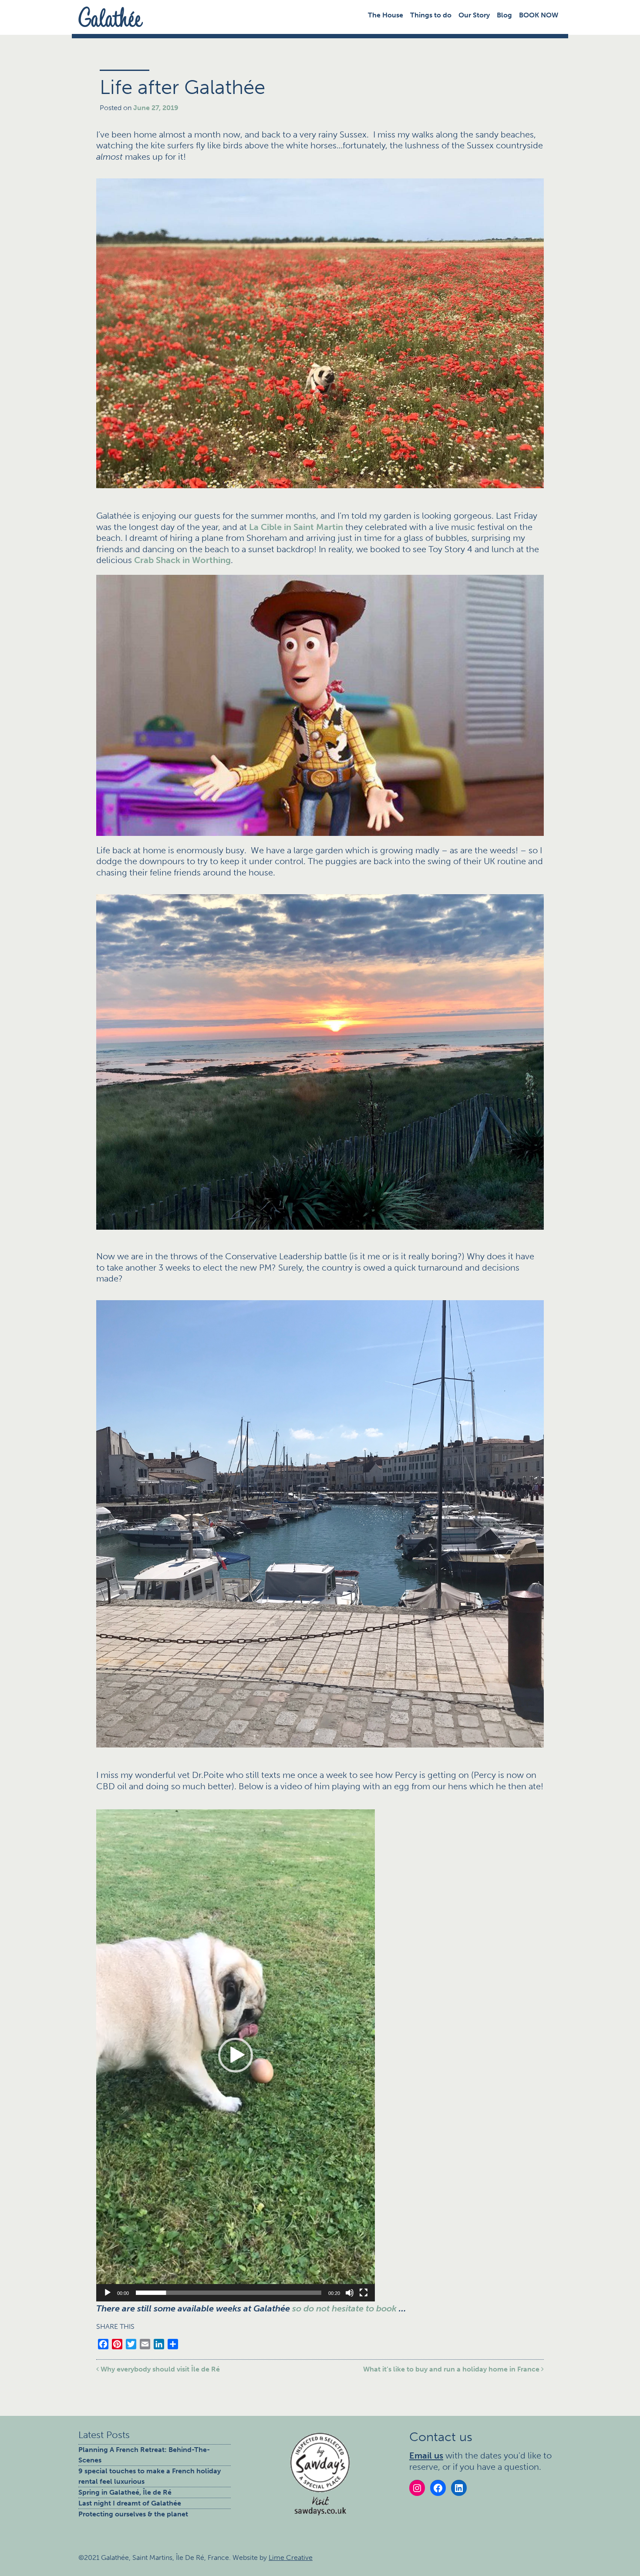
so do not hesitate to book (344, 2308)
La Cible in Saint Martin (296, 527)
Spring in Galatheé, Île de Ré (125, 2492)
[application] (236, 2055)
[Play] (108, 2293)
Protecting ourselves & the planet (133, 2514)
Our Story (474, 15)
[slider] (229, 2293)
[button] (236, 2055)
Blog (504, 15)
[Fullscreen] (364, 2293)
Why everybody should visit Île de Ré (159, 2369)
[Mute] (350, 2293)
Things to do (431, 15)
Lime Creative (291, 2558)
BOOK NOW (539, 15)
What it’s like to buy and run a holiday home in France (452, 2369)
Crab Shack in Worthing (182, 560)
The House (386, 15)
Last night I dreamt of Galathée (130, 2503)
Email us (426, 2455)
